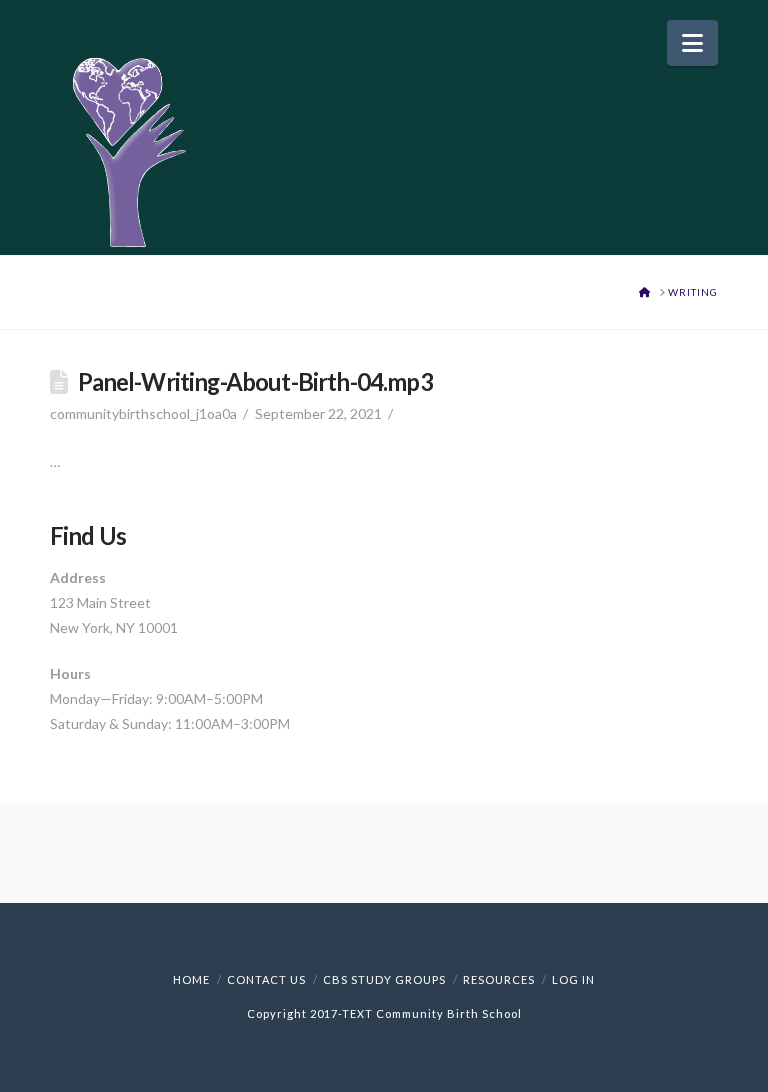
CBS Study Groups (384, 979)
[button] (692, 43)
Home (191, 979)
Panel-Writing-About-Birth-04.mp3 (255, 382)
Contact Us (266, 979)
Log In (573, 979)
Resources (499, 979)
